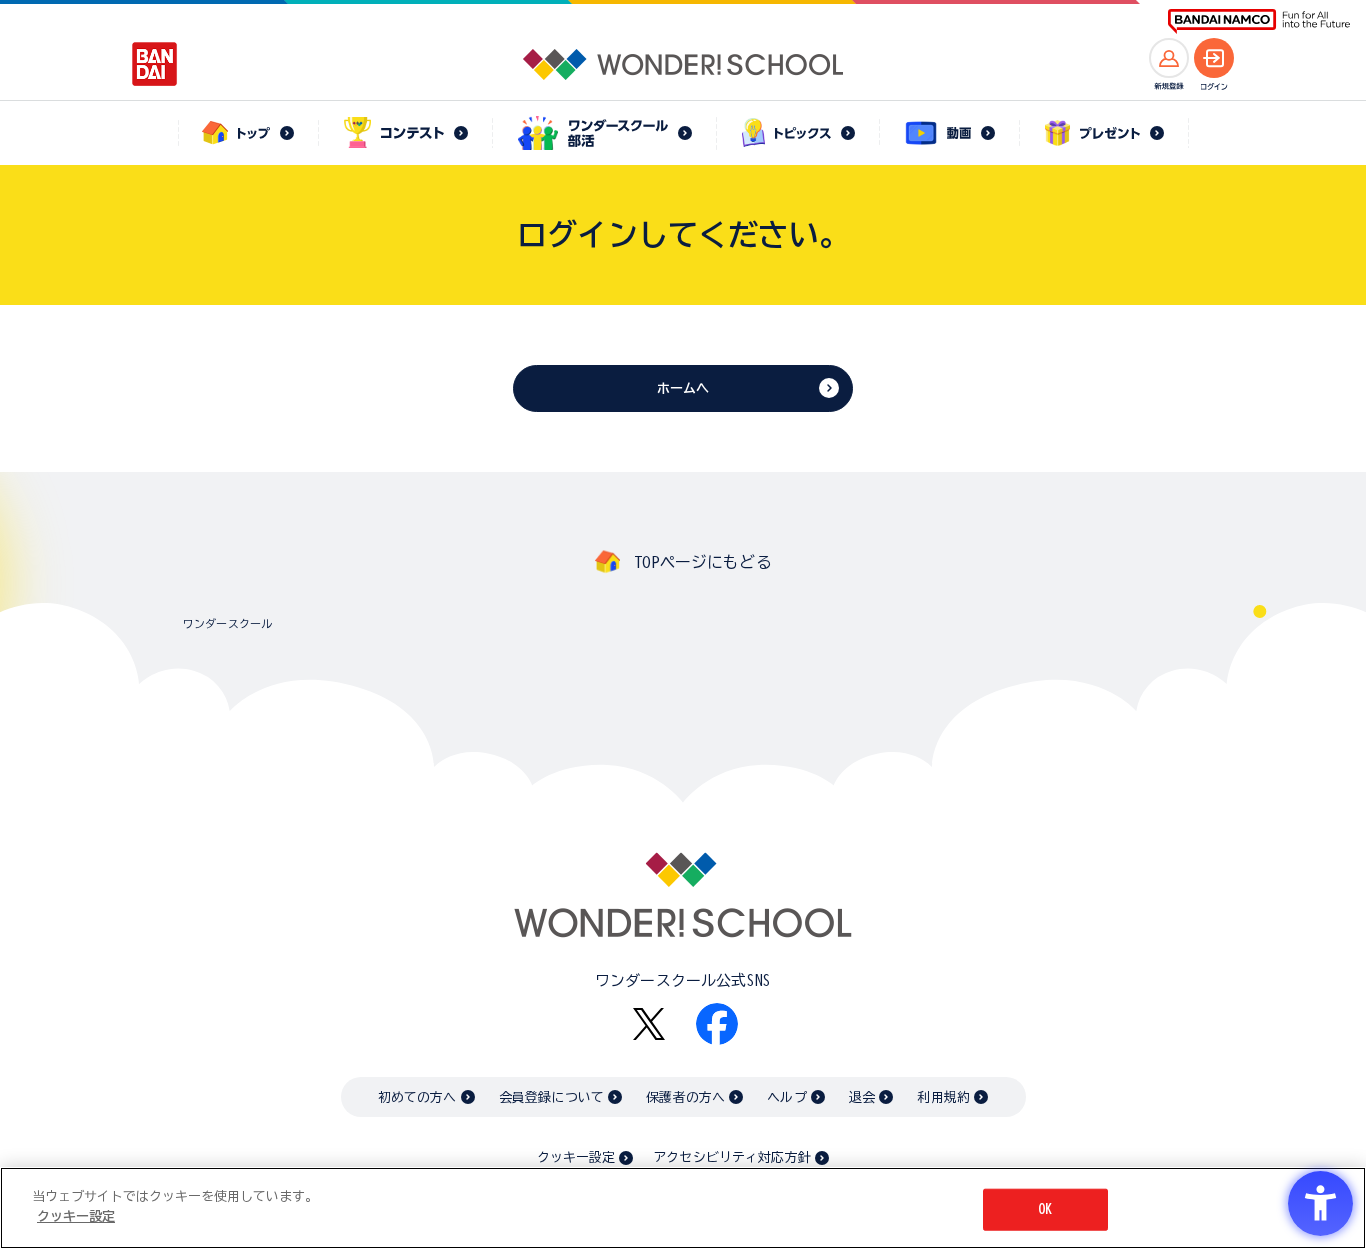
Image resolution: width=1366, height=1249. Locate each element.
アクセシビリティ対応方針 (732, 1157)
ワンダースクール (227, 623)
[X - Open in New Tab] (649, 1024)
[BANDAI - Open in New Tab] (155, 64)
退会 (862, 1097)
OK (1045, 1209)
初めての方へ (417, 1097)
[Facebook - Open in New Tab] (717, 1024)
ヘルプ (786, 1097)
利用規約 (943, 1097)
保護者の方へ (685, 1097)
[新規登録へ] (1169, 58)
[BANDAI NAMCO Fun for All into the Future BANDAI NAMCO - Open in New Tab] (1259, 21)
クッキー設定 (576, 1157)
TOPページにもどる (703, 562)
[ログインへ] (1214, 58)
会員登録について (551, 1097)
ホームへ (683, 388)
